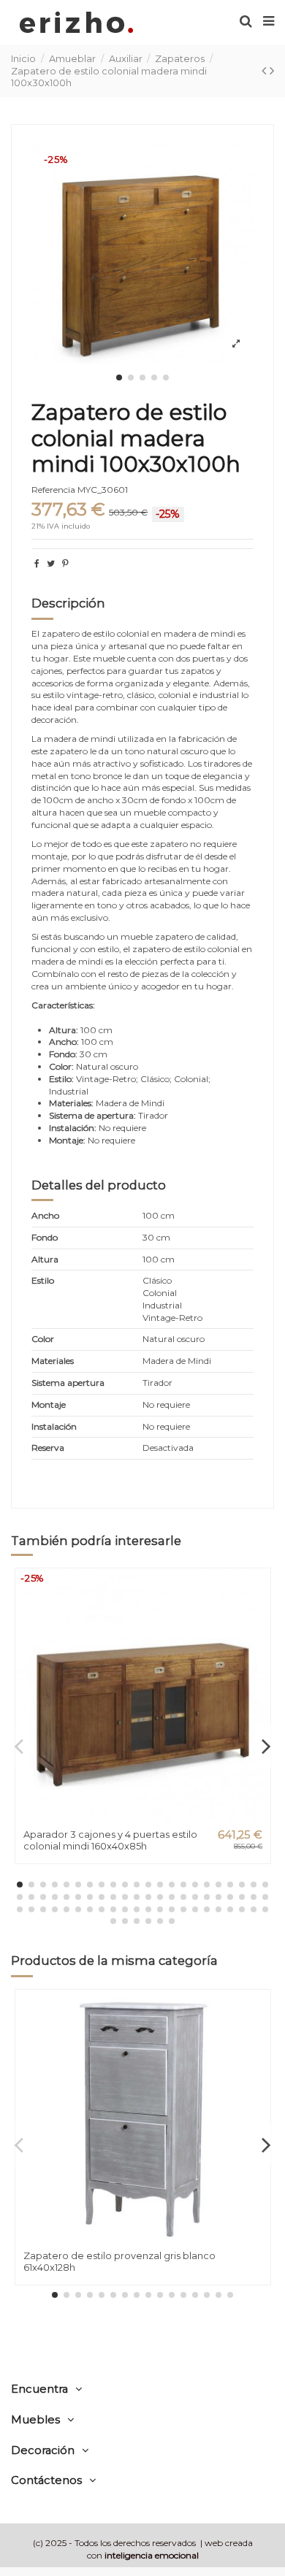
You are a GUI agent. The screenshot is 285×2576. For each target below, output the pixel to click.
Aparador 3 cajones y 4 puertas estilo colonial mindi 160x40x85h (110, 1840)
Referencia (53, 490)
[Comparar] (259, 1614)
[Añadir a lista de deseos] (259, 1590)
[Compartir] (37, 563)
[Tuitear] (51, 563)
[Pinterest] (65, 563)
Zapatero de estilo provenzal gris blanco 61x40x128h (119, 2261)
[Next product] (272, 71)
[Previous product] (266, 71)
